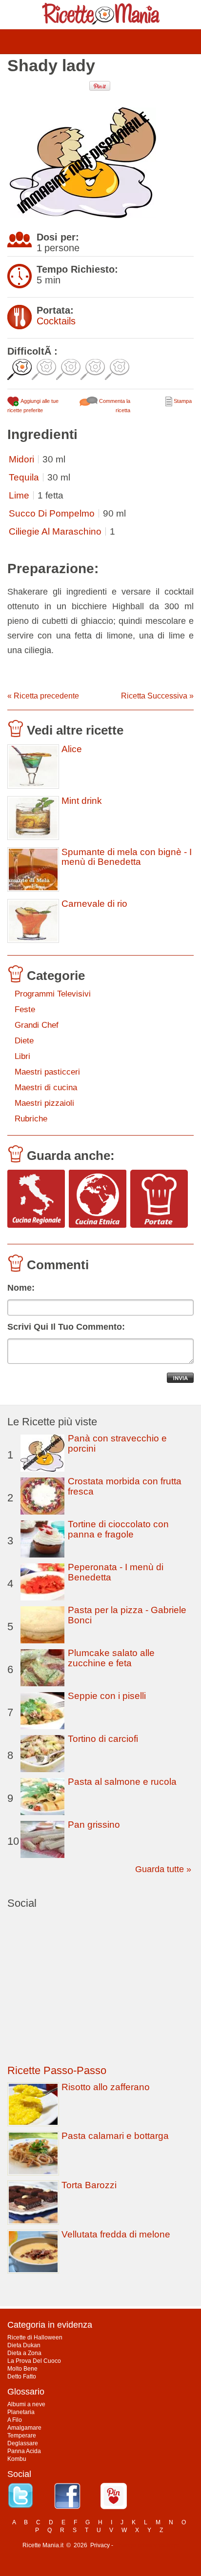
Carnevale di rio (94, 904)
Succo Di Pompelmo (52, 513)
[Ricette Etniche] (98, 1199)
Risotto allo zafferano (106, 2087)
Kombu (17, 2459)
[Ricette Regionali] (36, 1199)
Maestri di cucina (46, 1088)
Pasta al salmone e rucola (122, 1782)
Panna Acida (24, 2451)
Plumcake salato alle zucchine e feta (111, 1658)
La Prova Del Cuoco (34, 2361)
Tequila (24, 477)
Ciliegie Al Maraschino (55, 531)
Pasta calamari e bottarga (115, 2136)
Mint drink (82, 801)
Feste (25, 1009)
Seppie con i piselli (107, 1696)
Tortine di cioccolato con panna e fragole (118, 1529)
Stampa (182, 401)
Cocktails (56, 321)
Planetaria (21, 2412)
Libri (22, 1056)
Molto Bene (22, 2369)
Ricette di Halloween (35, 2337)
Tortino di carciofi (103, 1739)
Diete (24, 1041)
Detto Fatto (22, 2376)
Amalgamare (24, 2428)
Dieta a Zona (24, 2353)
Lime (19, 495)
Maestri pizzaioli (44, 1103)
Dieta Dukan (24, 2345)
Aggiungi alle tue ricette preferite (33, 406)
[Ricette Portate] (159, 1199)
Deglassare (23, 2443)
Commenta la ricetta (114, 406)
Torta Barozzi (89, 2185)
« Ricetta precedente (43, 696)
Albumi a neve (26, 2404)
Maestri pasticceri (47, 1072)
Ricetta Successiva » (157, 696)
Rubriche (31, 1119)
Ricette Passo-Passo (57, 2070)
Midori (21, 459)
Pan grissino (94, 1825)
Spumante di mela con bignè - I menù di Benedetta (127, 857)
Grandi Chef (37, 1025)
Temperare (22, 2436)
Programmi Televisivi (53, 994)
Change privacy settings (147, 2545)
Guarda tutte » (163, 1869)
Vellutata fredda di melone (116, 2234)
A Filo (15, 2420)
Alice (72, 749)
